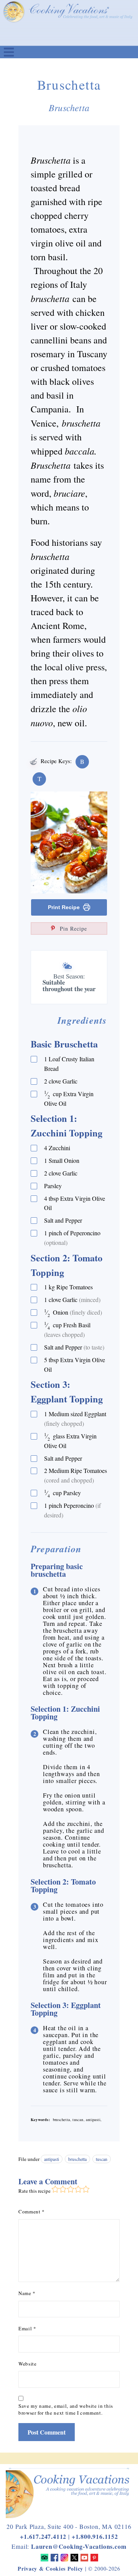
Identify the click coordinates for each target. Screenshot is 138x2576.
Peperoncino (72, 1510)
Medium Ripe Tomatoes (76, 1475)
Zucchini (57, 1148)
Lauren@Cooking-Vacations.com (79, 2546)
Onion (73, 1313)
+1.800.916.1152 (95, 2536)
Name (27, 2293)
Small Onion (62, 1160)
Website (28, 2364)
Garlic (61, 1081)
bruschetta (77, 2159)
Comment (32, 2212)
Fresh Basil (67, 1329)
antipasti (52, 2159)
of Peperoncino (72, 1238)
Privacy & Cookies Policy (50, 2569)
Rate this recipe (34, 2191)
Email (27, 2328)
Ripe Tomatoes (68, 1287)
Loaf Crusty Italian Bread (69, 1064)
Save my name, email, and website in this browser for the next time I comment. (66, 2409)
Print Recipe (64, 907)
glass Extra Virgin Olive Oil (70, 1441)
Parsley (53, 1186)
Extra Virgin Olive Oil (69, 1098)
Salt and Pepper (63, 1220)
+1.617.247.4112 (43, 2536)
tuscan (102, 2159)
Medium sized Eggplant (75, 1419)
